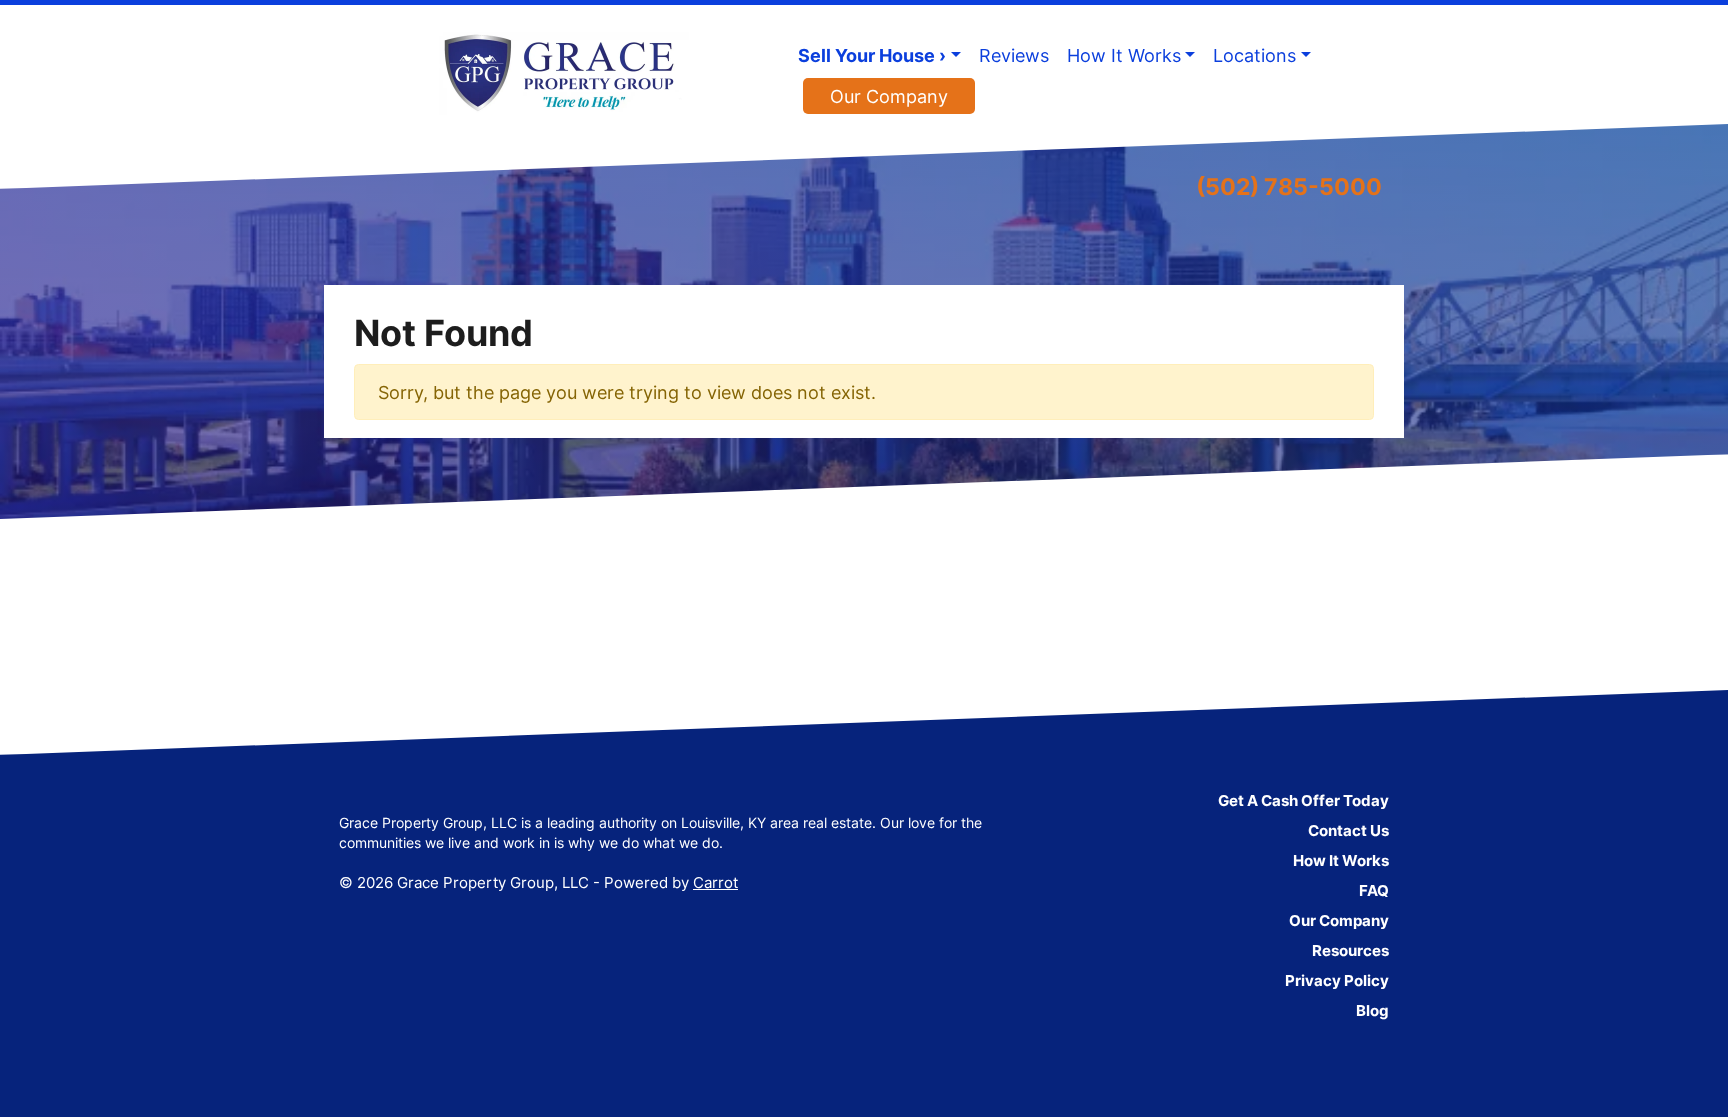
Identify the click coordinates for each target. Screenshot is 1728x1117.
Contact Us (1348, 830)
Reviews (1014, 55)
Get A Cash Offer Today (1303, 800)
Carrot (715, 882)
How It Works (1124, 55)
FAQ (1374, 890)
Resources (1350, 950)
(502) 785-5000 (1289, 186)
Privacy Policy (1337, 980)
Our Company (889, 96)
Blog (1372, 1010)
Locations (1254, 55)
